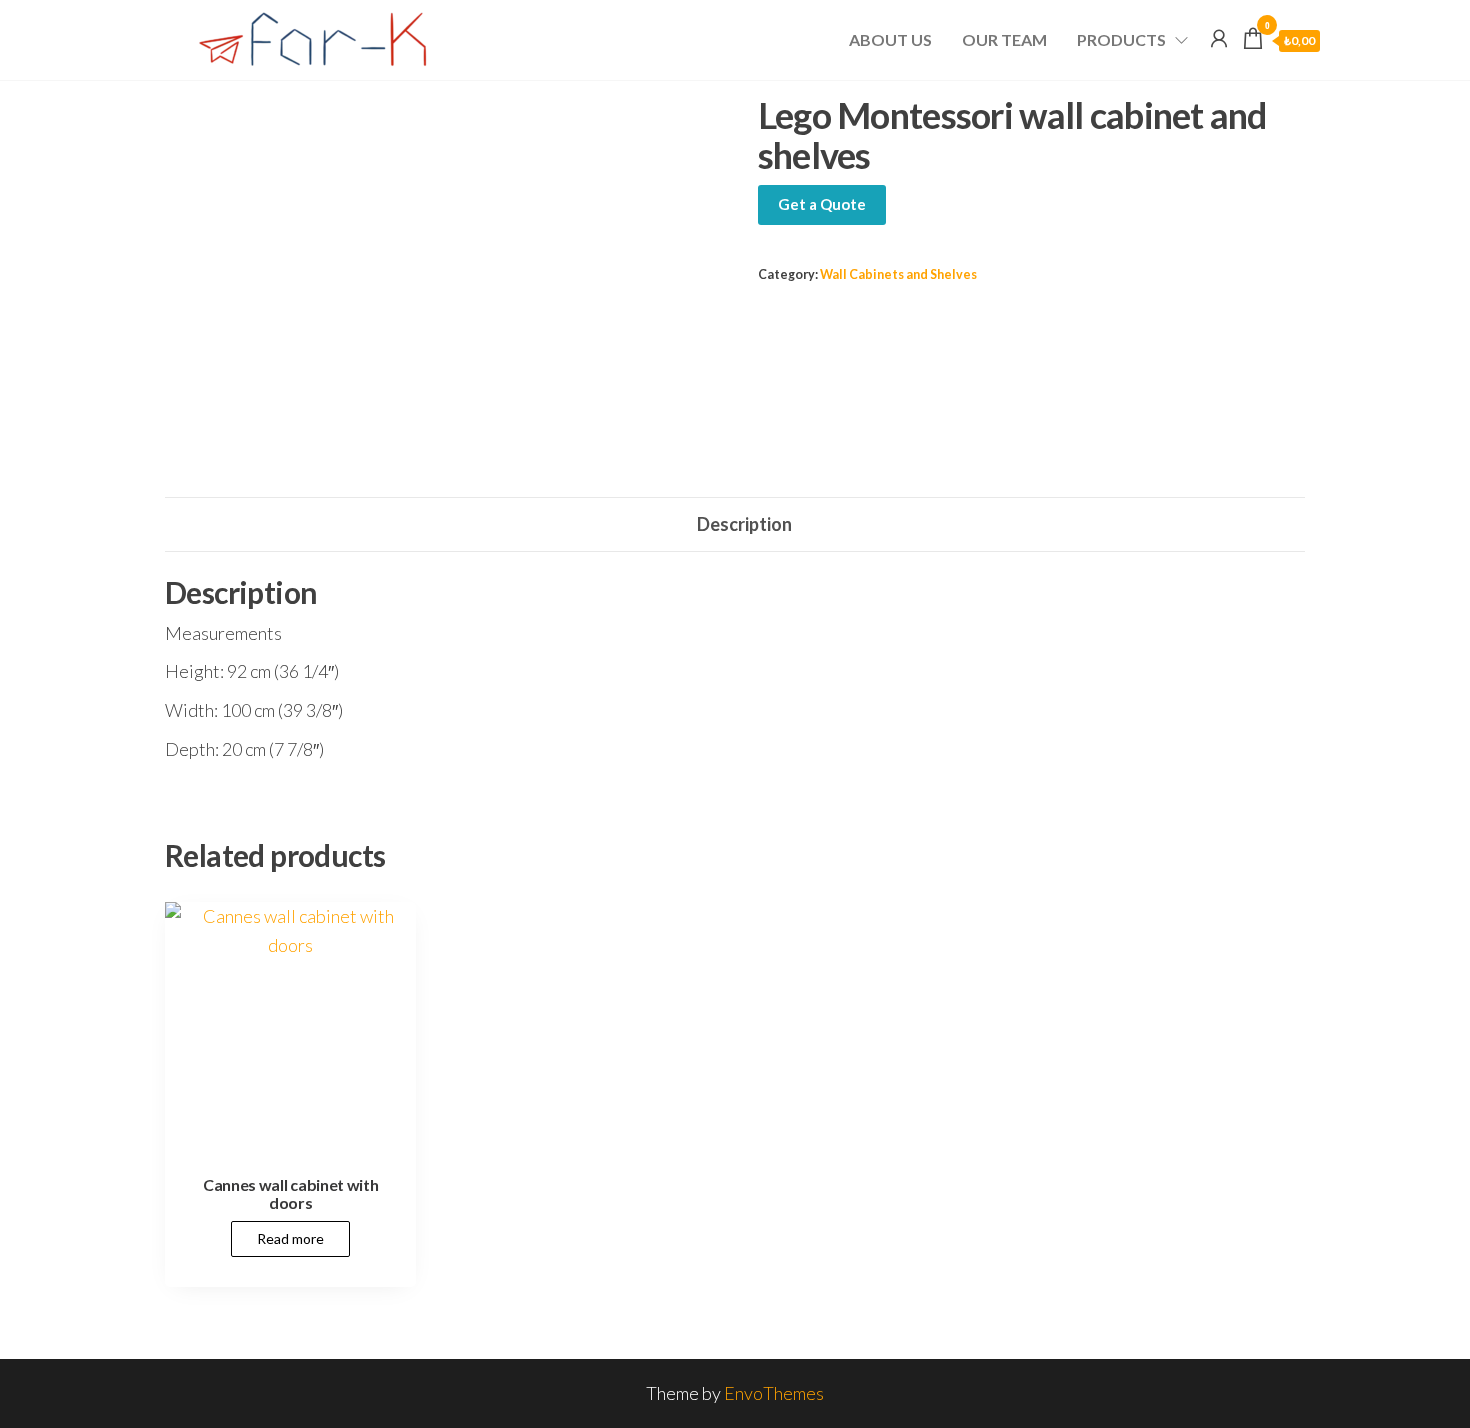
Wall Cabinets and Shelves (898, 274)
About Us (890, 39)
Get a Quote (822, 204)
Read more (290, 1238)
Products (1121, 39)
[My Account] (1219, 38)
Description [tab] (744, 524)
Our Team (1004, 39)
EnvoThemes (774, 1393)
